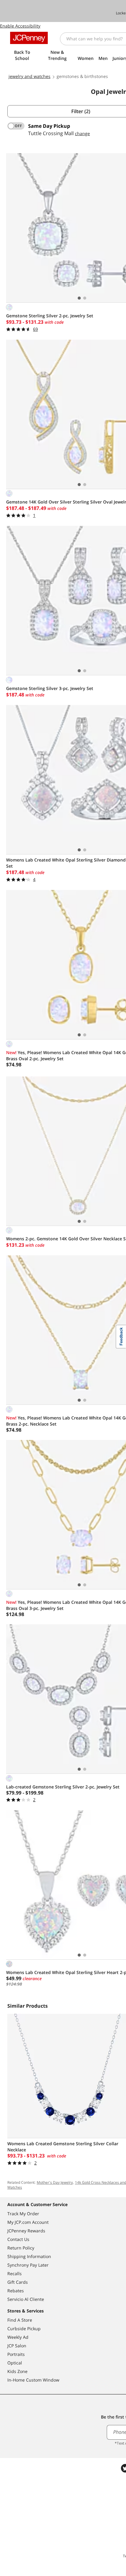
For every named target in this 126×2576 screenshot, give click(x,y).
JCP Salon (17, 2346)
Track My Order (23, 2214)
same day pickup (49, 126)
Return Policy (21, 2248)
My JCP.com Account (28, 2222)
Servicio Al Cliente (26, 2299)
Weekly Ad (18, 2337)
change (82, 133)
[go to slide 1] (79, 298)
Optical (15, 2363)
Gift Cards (18, 2282)
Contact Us (18, 2239)
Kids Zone (17, 2371)
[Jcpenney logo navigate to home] (29, 38)
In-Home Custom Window (33, 2380)
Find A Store (20, 2320)
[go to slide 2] (85, 298)
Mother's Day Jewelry (55, 2182)
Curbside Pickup (24, 2329)
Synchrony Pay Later (28, 2265)
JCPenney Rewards (26, 2231)
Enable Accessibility (20, 26)
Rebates (16, 2291)
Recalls (15, 2273)
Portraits (16, 2354)
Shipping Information (29, 2256)
